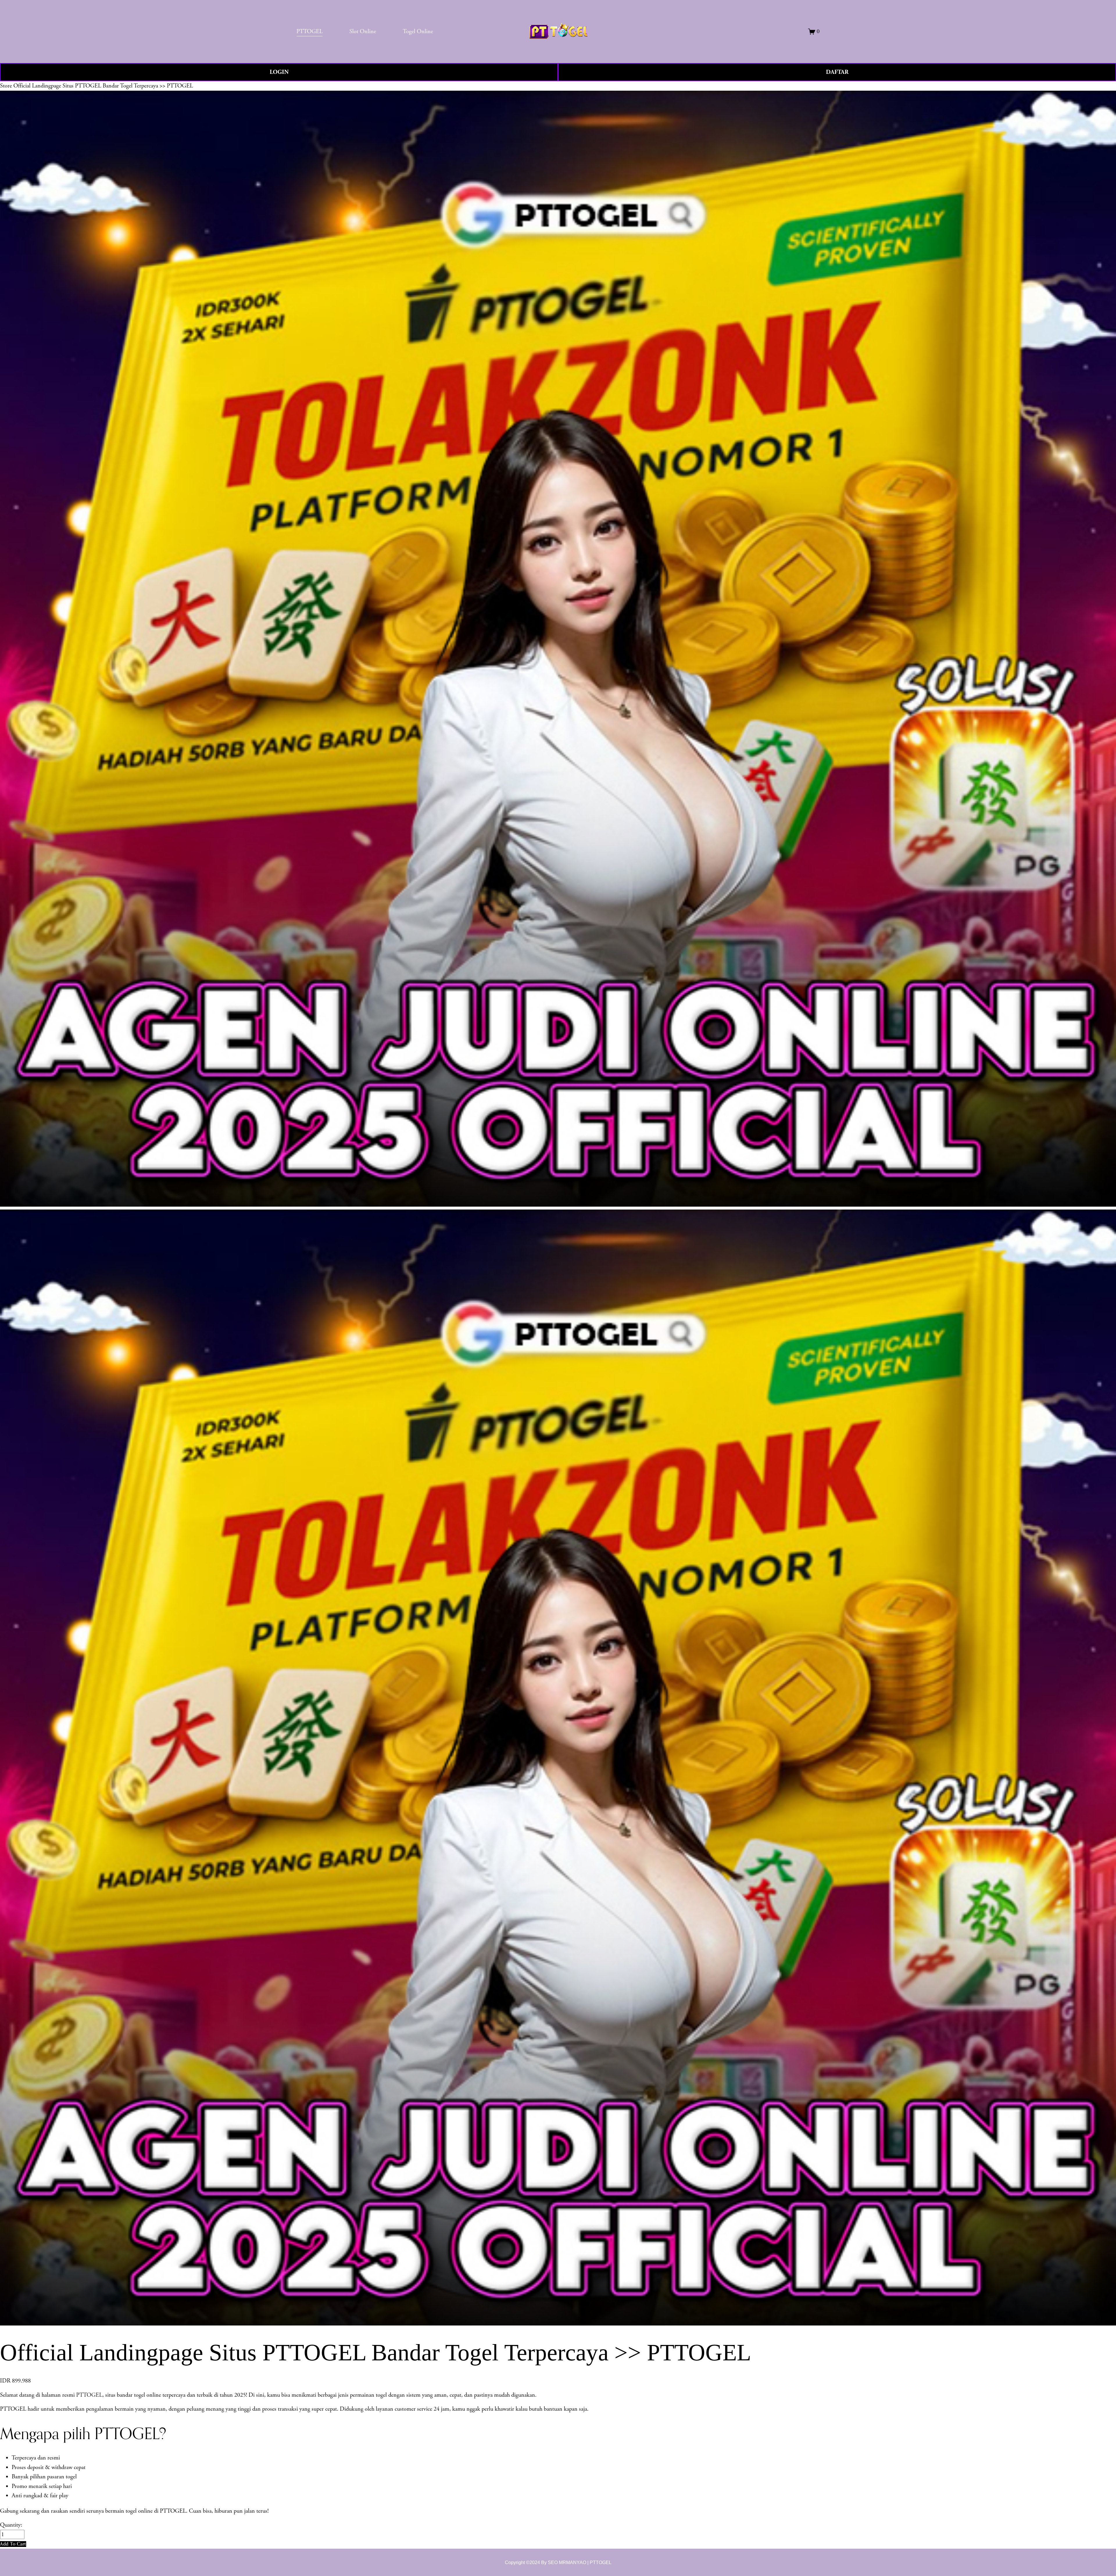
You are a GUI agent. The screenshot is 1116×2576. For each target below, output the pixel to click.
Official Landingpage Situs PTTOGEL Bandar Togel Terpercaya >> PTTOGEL (103, 86)
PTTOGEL (89, 2395)
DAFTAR (837, 72)
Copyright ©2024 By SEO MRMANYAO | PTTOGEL (558, 2562)
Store (6, 86)
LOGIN (279, 72)
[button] (13, 2544)
